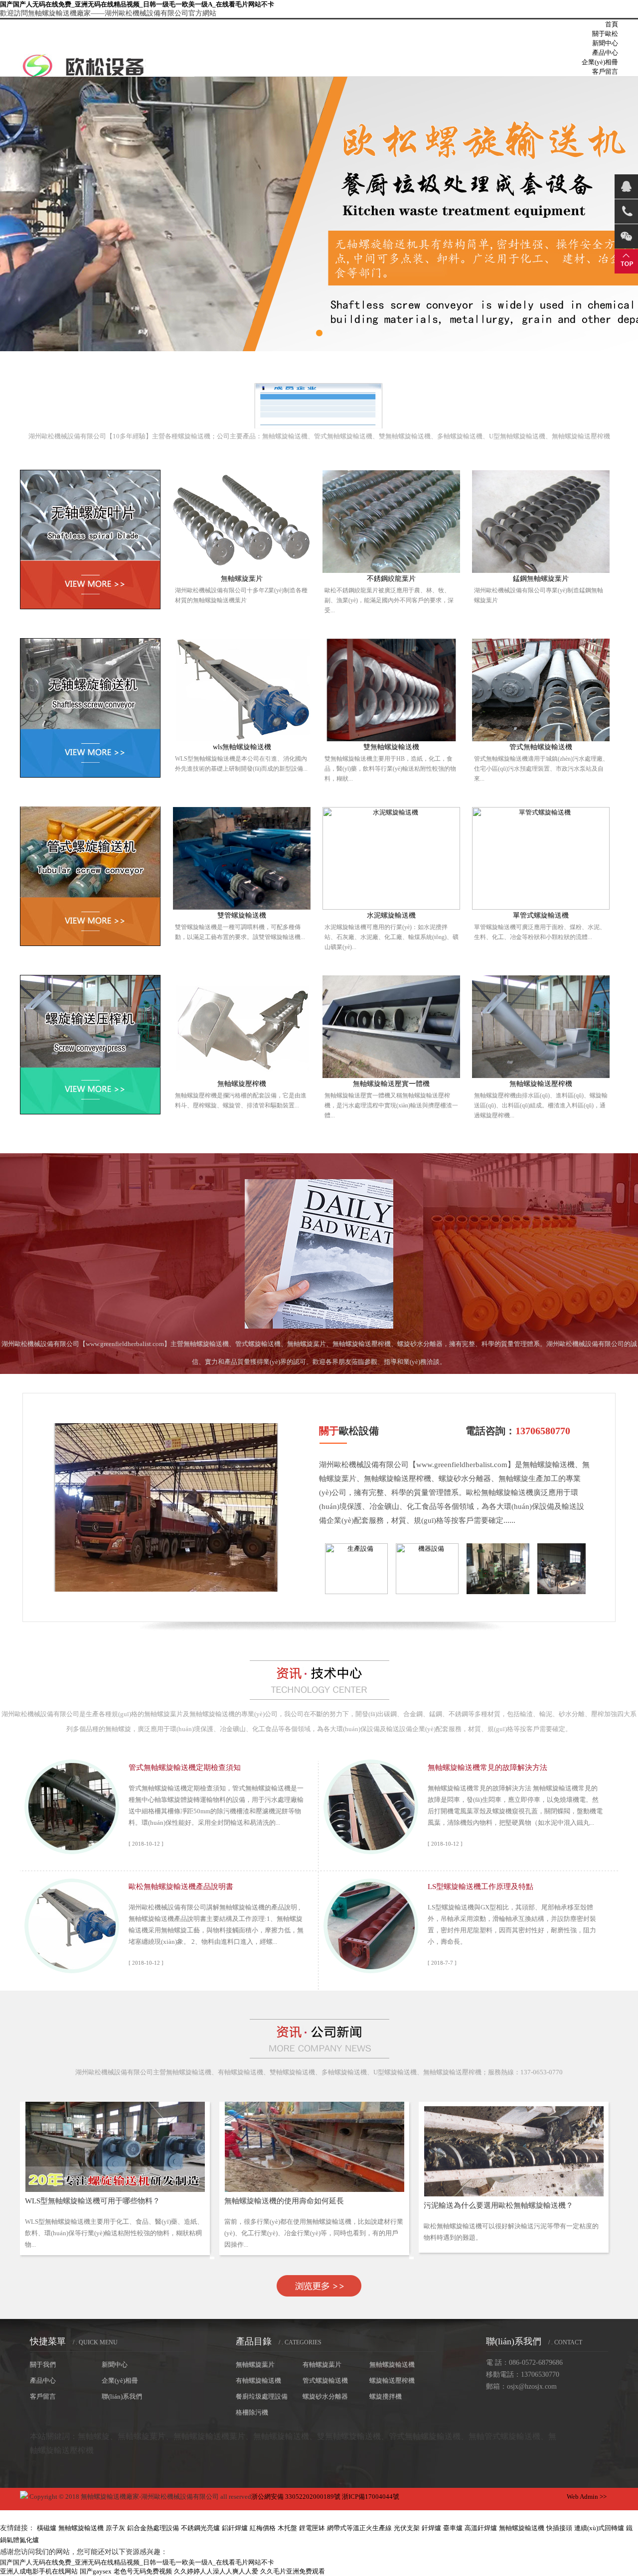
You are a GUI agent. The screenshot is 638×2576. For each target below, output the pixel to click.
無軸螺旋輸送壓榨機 (541, 1084)
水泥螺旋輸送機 (391, 915)
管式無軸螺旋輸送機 (541, 747)
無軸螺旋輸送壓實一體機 (391, 1084)
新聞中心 (605, 43)
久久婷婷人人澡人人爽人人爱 (216, 2571)
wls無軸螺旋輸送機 (242, 747)
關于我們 (43, 2365)
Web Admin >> (587, 2497)
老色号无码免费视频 (143, 2571)
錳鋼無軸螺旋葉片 (541, 579)
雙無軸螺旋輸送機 (391, 747)
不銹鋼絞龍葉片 (391, 579)
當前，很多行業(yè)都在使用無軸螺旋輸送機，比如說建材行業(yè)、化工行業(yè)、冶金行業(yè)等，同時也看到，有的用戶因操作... (314, 2233)
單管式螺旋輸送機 (541, 915)
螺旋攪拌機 (386, 2396)
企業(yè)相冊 (600, 62)
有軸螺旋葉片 (322, 2365)
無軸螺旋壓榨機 (242, 1084)
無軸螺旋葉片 (242, 579)
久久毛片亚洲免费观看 (293, 2571)
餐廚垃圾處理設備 (262, 2396)
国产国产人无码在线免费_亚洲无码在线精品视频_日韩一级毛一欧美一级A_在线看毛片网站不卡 (137, 4)
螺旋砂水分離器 (325, 2396)
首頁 (612, 24)
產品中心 (605, 53)
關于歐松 (605, 34)
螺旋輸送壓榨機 (392, 2380)
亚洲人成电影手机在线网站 (39, 2571)
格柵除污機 (252, 2412)
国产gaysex (96, 2571)
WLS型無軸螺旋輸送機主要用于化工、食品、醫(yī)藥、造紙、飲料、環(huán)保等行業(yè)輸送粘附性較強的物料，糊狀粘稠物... (114, 2233)
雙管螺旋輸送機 (242, 915)
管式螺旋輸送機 (325, 2380)
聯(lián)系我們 (122, 2396)
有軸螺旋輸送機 (258, 2380)
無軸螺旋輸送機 (392, 2365)
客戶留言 (605, 71)
